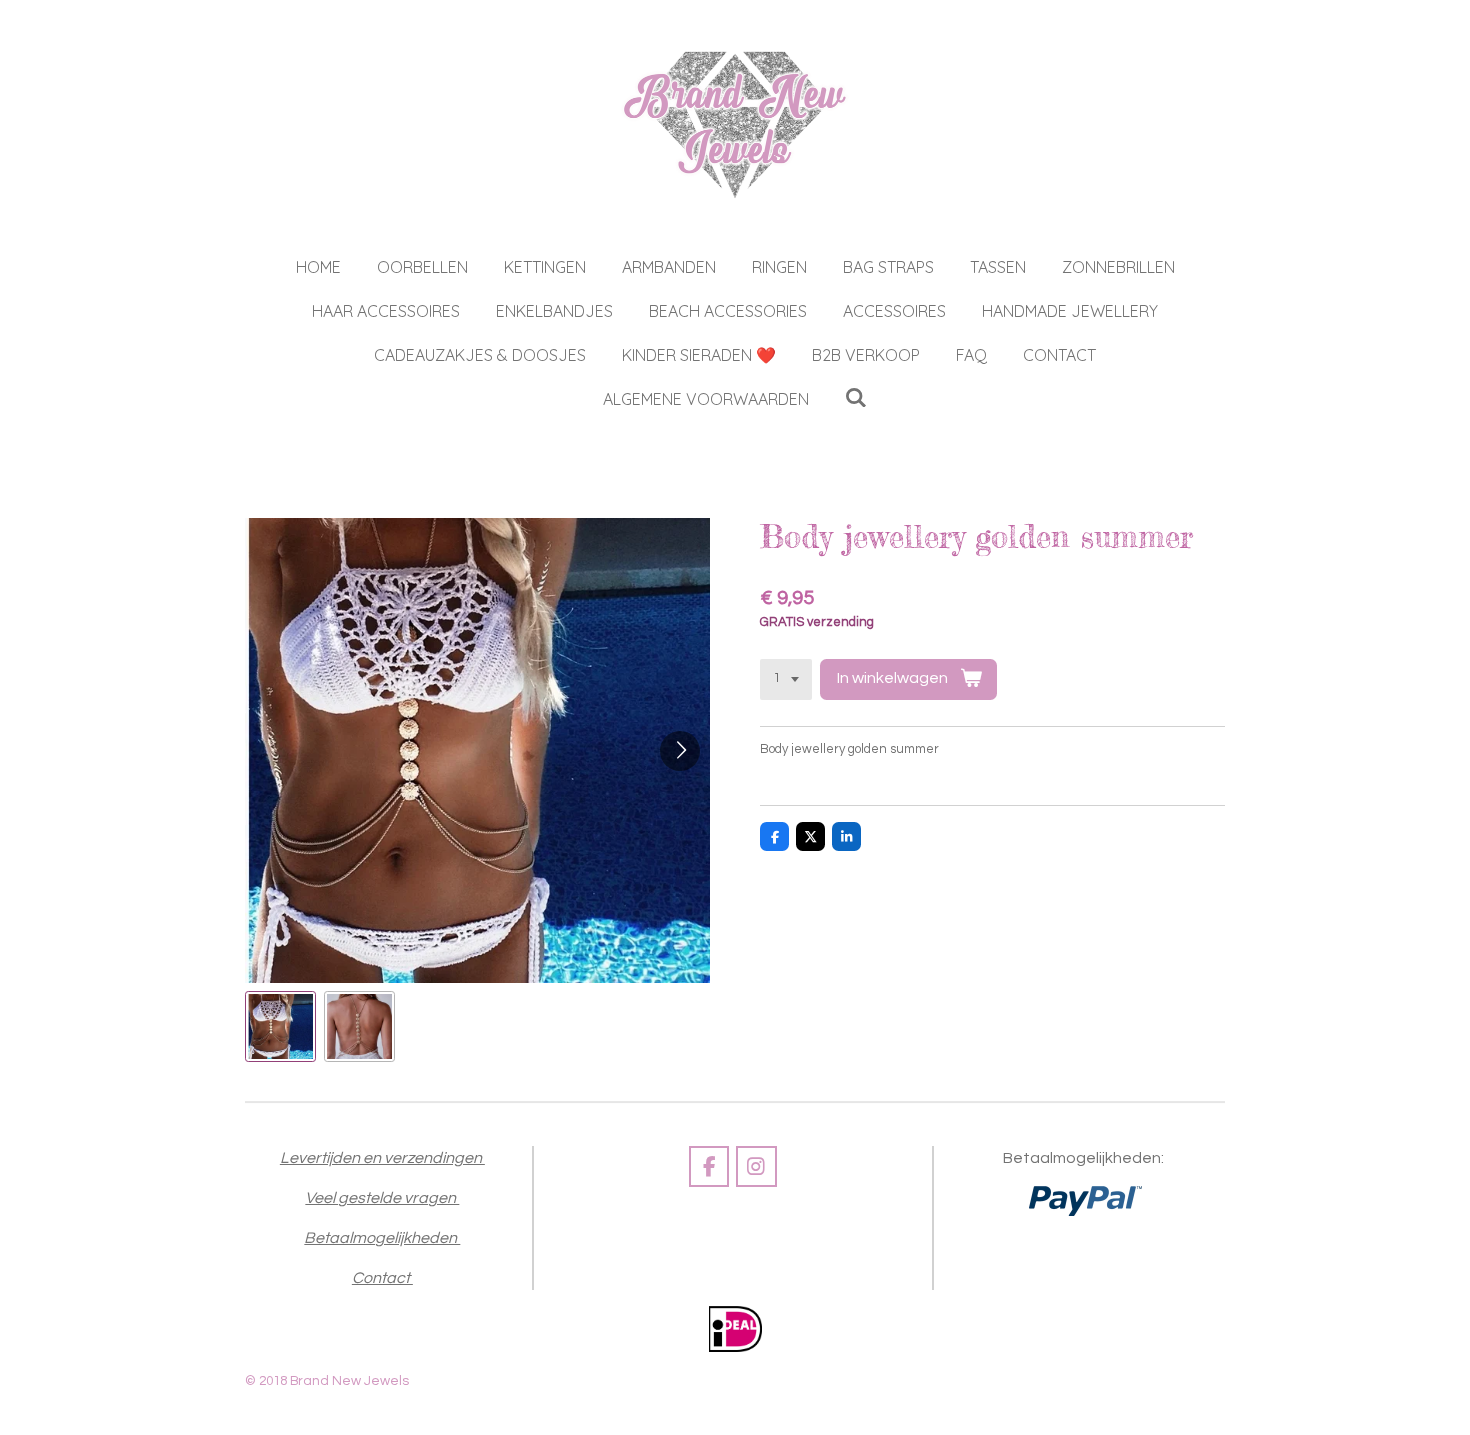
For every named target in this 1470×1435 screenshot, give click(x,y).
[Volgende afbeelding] (680, 751)
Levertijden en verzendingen (382, 1158)
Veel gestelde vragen (382, 1198)
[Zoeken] (856, 397)
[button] (280, 1026)
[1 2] (786, 679)
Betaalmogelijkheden (382, 1238)
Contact (382, 1278)
